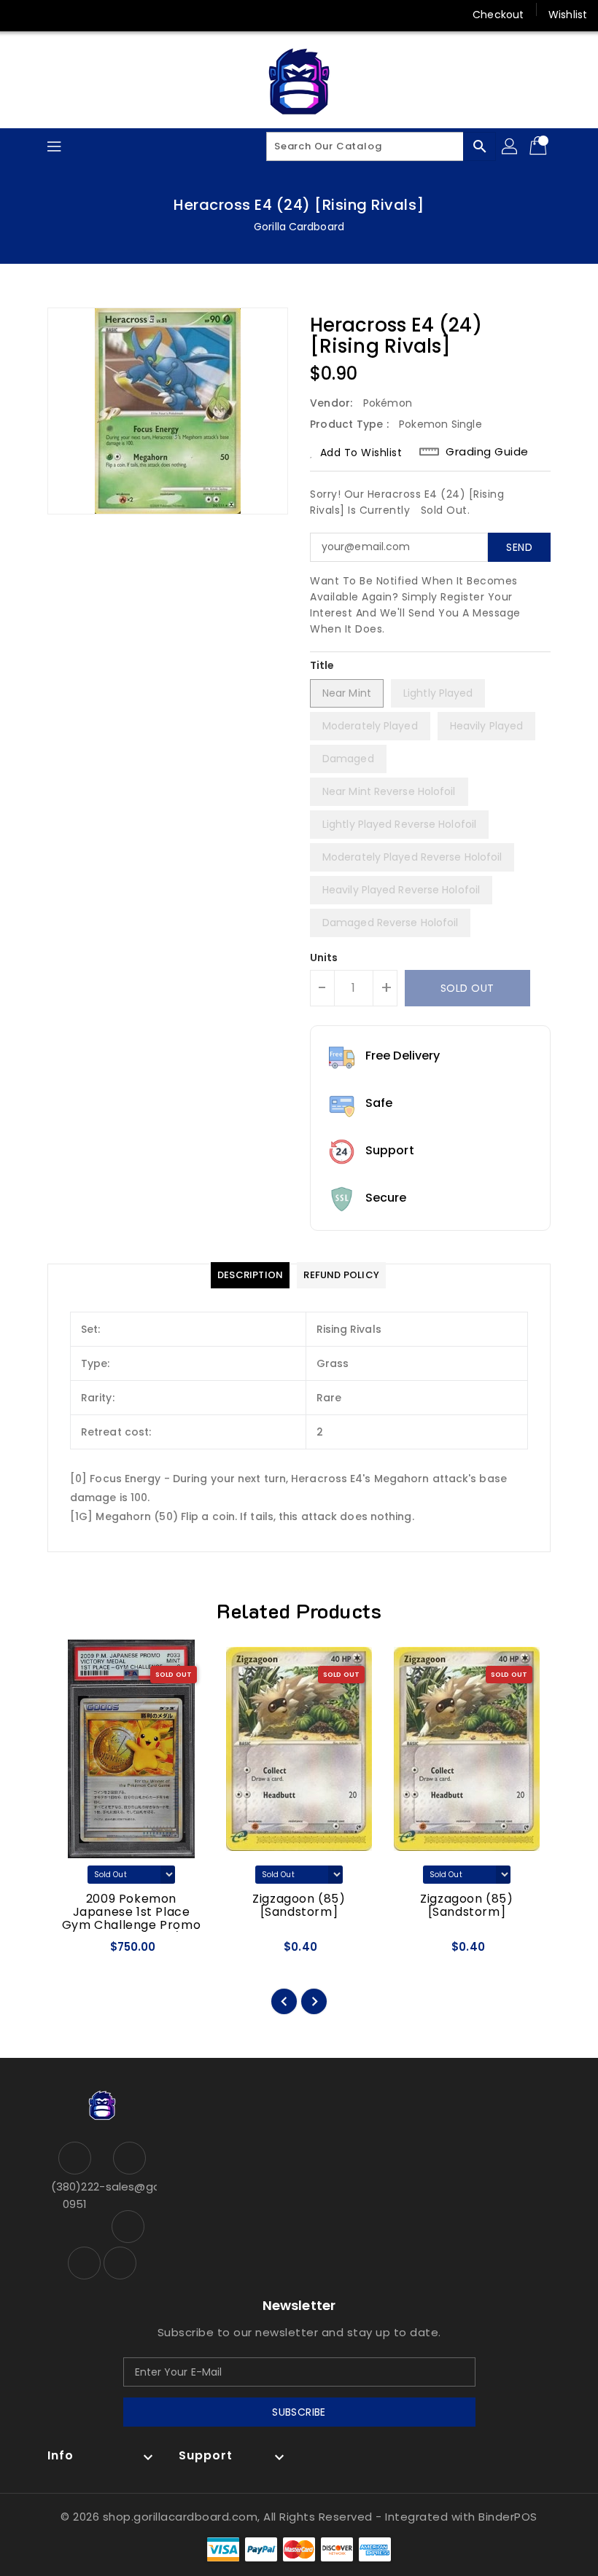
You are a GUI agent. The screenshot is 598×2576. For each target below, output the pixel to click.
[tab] (250, 1275)
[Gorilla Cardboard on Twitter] (51, 15)
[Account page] (510, 146)
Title (322, 665)
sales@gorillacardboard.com (129, 2187)
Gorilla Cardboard (299, 227)
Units (324, 958)
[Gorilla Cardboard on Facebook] (23, 15)
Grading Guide (487, 452)
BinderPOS (508, 2517)
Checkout (498, 15)
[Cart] (540, 146)
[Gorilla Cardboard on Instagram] (79, 15)
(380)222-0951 (75, 2195)
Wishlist (568, 15)
